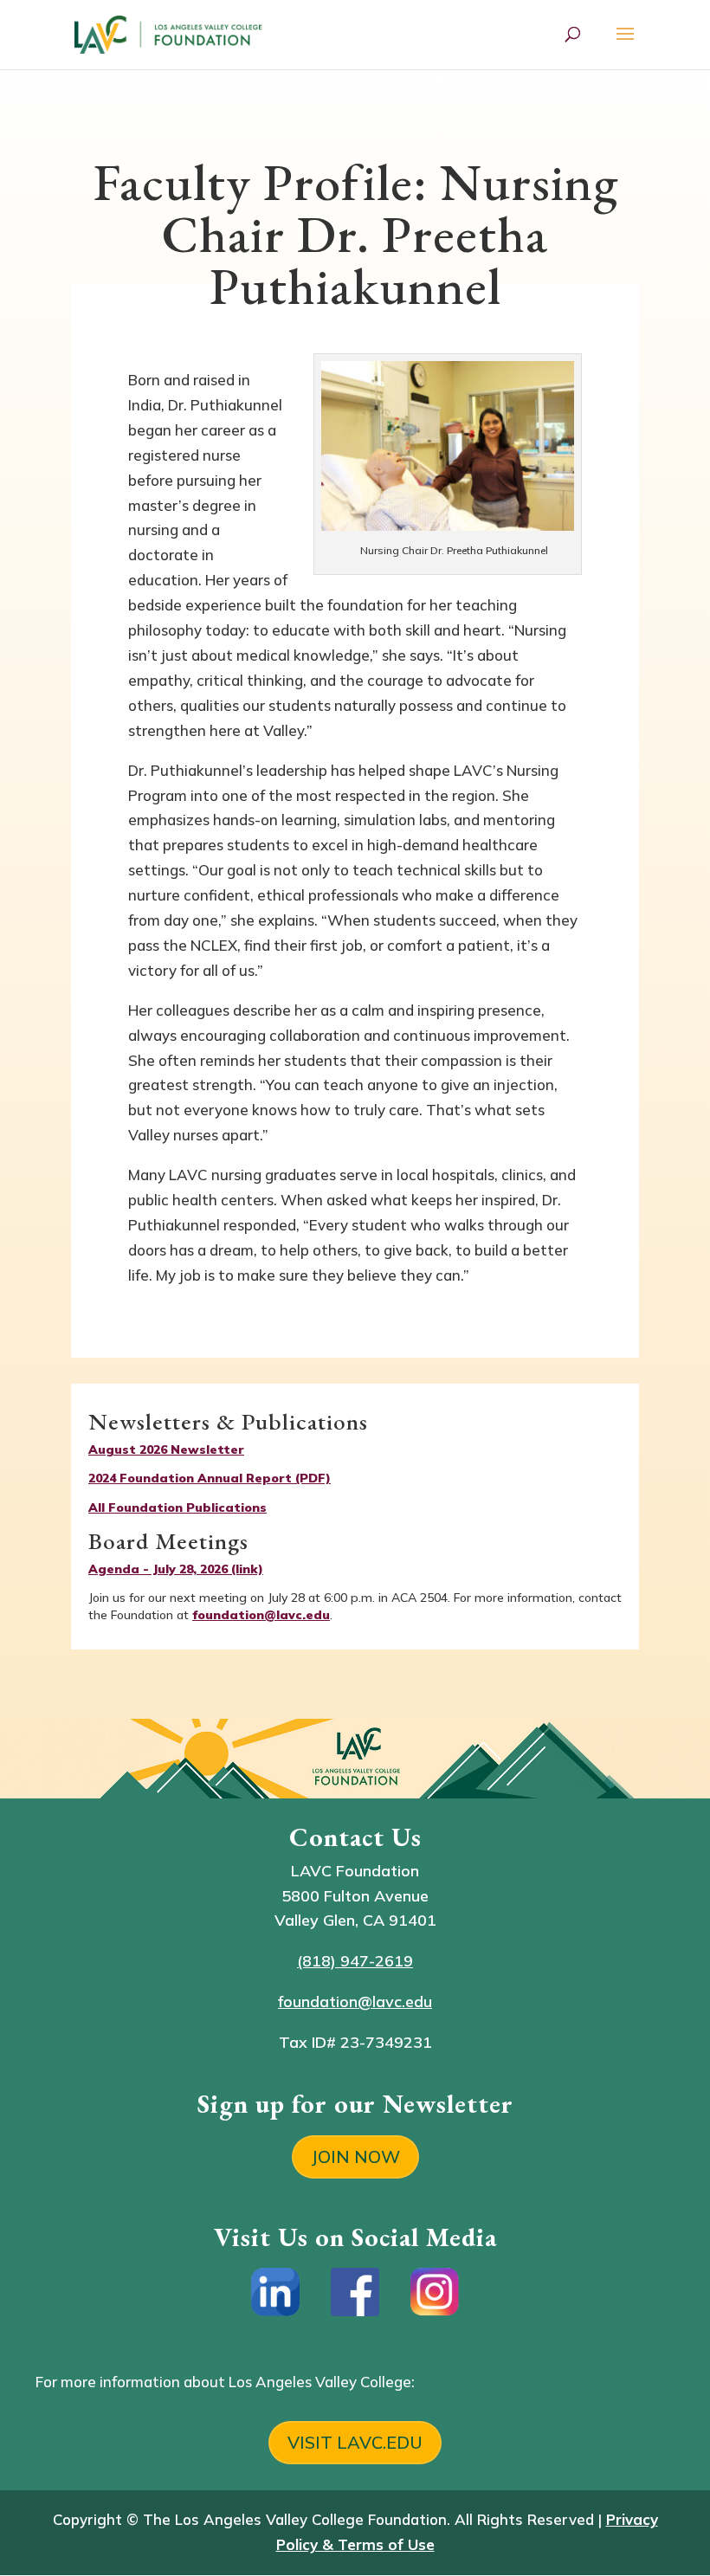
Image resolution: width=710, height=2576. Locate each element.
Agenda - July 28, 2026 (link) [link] (176, 1569)
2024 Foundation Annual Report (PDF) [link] (210, 1478)
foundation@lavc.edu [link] (261, 1615)
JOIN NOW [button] (355, 2156)
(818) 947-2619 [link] (355, 1961)
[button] (625, 45)
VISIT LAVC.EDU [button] (355, 2442)
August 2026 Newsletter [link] (166, 1449)
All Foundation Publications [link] (177, 1508)
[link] (170, 32)
